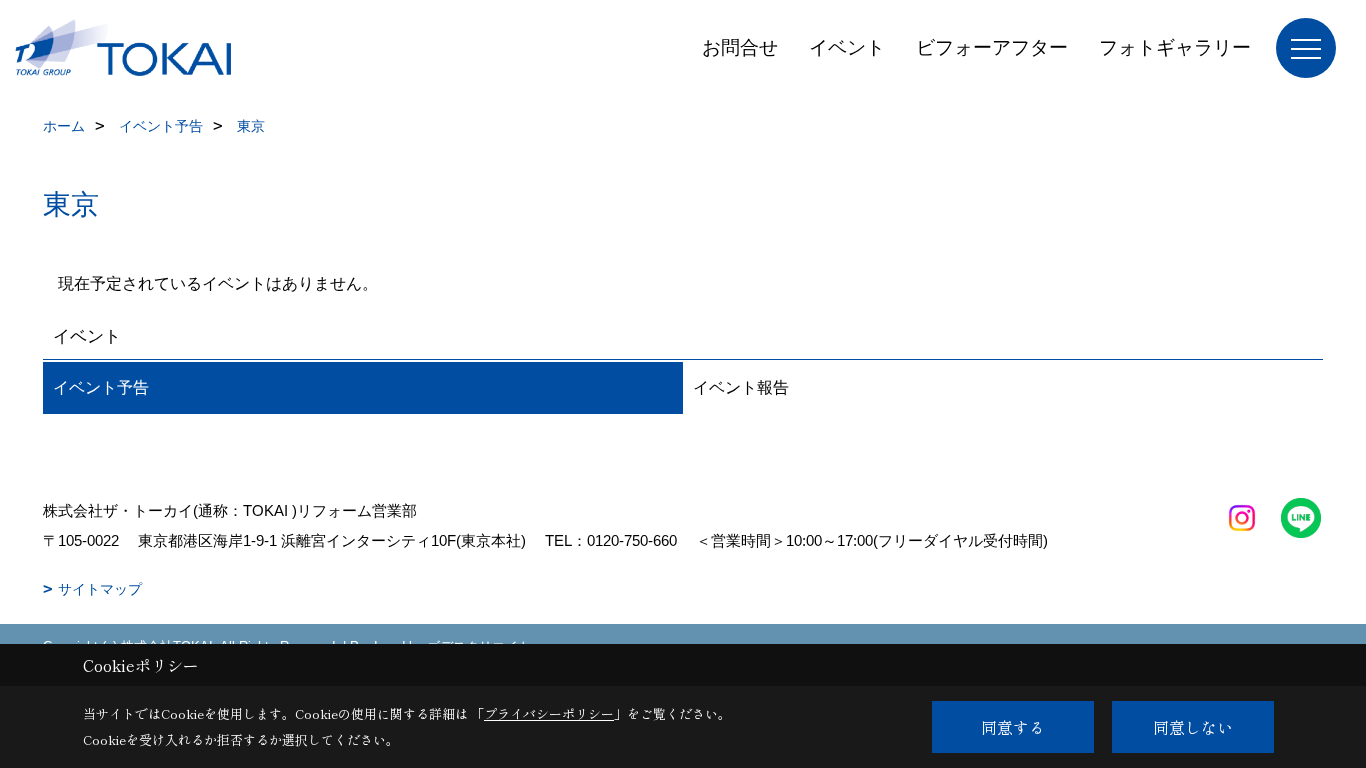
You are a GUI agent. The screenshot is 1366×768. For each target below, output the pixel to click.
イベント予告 (101, 387)
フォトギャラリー (1175, 47)
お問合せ (740, 47)
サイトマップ (100, 589)
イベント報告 (741, 387)
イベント (847, 47)
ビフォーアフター (992, 47)
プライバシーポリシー (549, 713)
